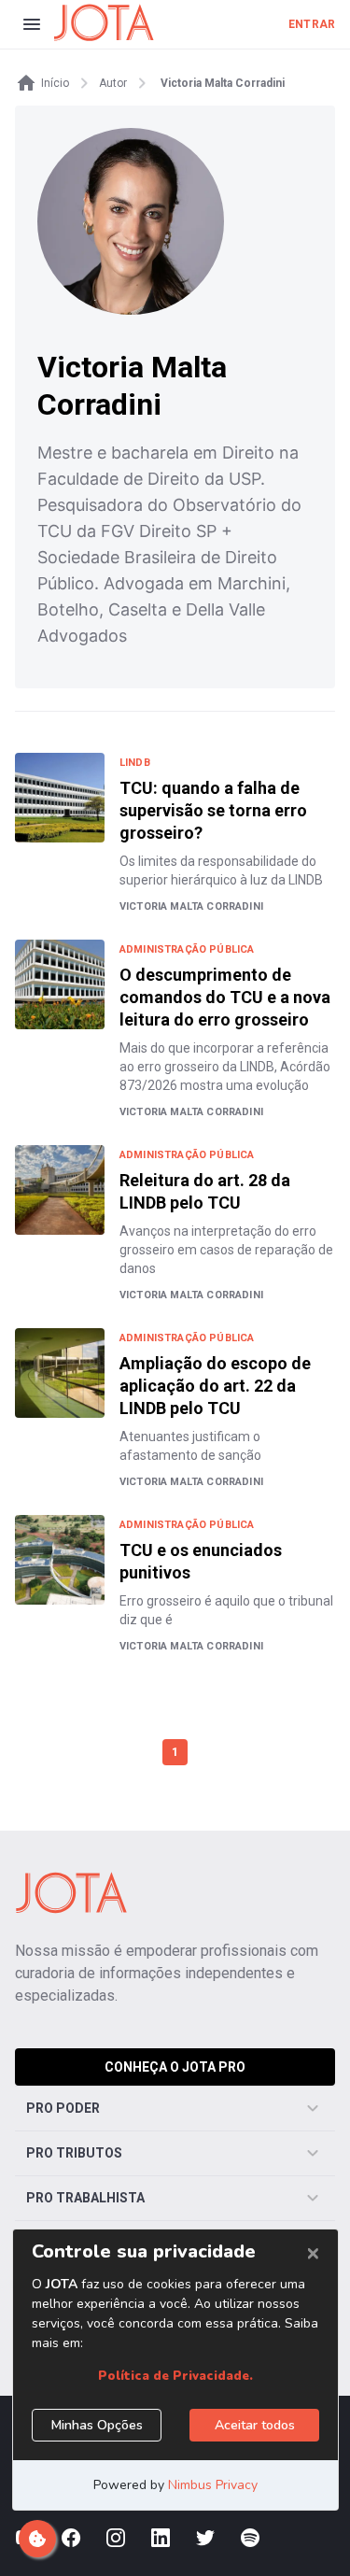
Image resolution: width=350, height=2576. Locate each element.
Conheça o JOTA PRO (175, 2067)
